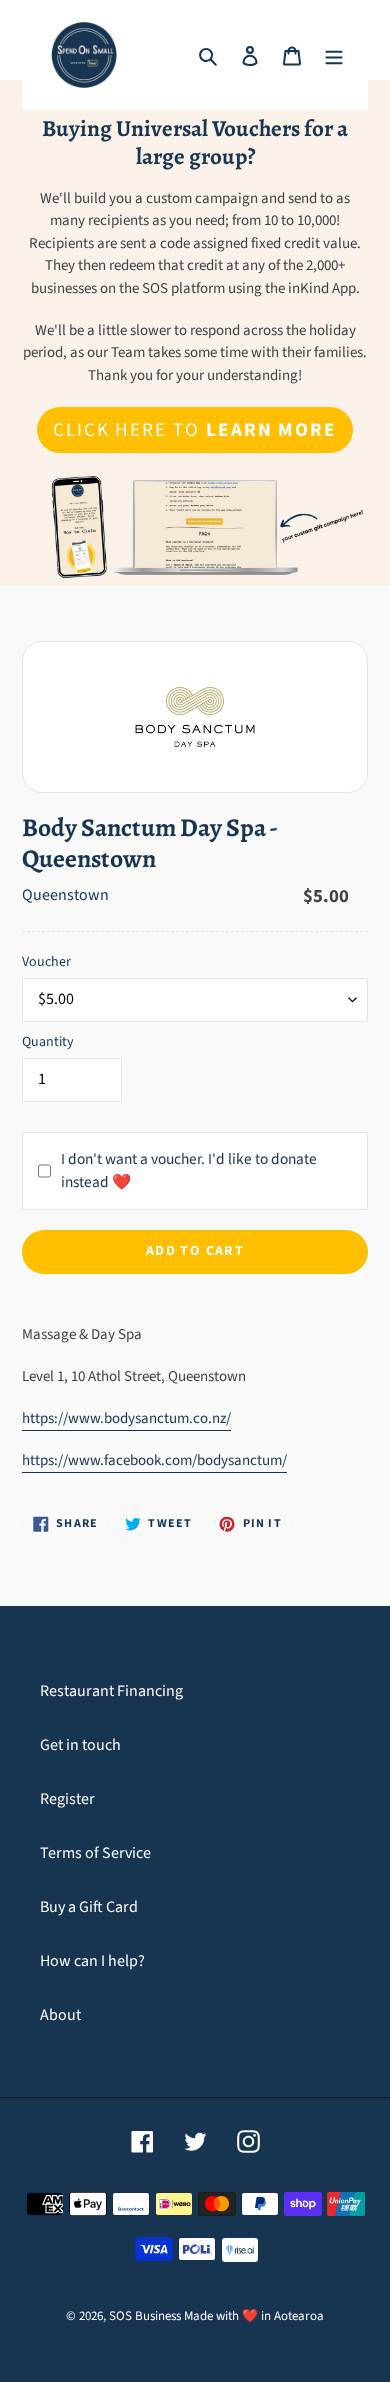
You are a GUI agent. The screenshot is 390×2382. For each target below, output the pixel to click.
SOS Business (145, 2316)
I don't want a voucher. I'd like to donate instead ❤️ (189, 1170)
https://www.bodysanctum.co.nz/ (126, 1418)
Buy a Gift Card (89, 1907)
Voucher (46, 962)
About (60, 2015)
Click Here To (195, 430)
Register (67, 1799)
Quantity (48, 1042)
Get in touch (80, 1745)
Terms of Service (95, 1853)
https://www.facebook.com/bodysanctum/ (154, 1460)
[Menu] (334, 55)
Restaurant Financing (111, 1691)
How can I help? (92, 1961)
